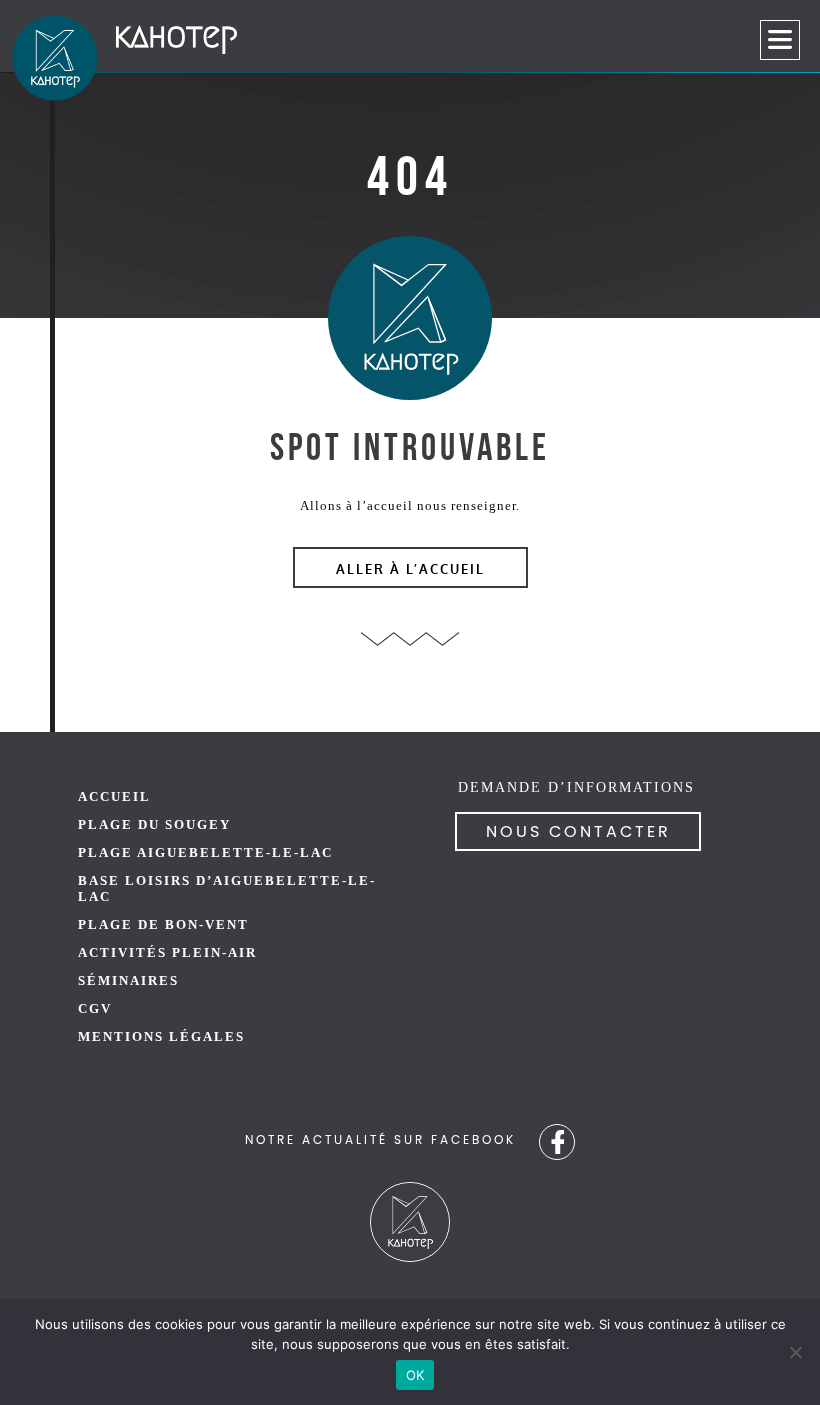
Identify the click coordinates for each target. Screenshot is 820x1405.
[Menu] (780, 40)
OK (415, 1375)
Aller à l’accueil (410, 569)
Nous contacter (578, 832)
